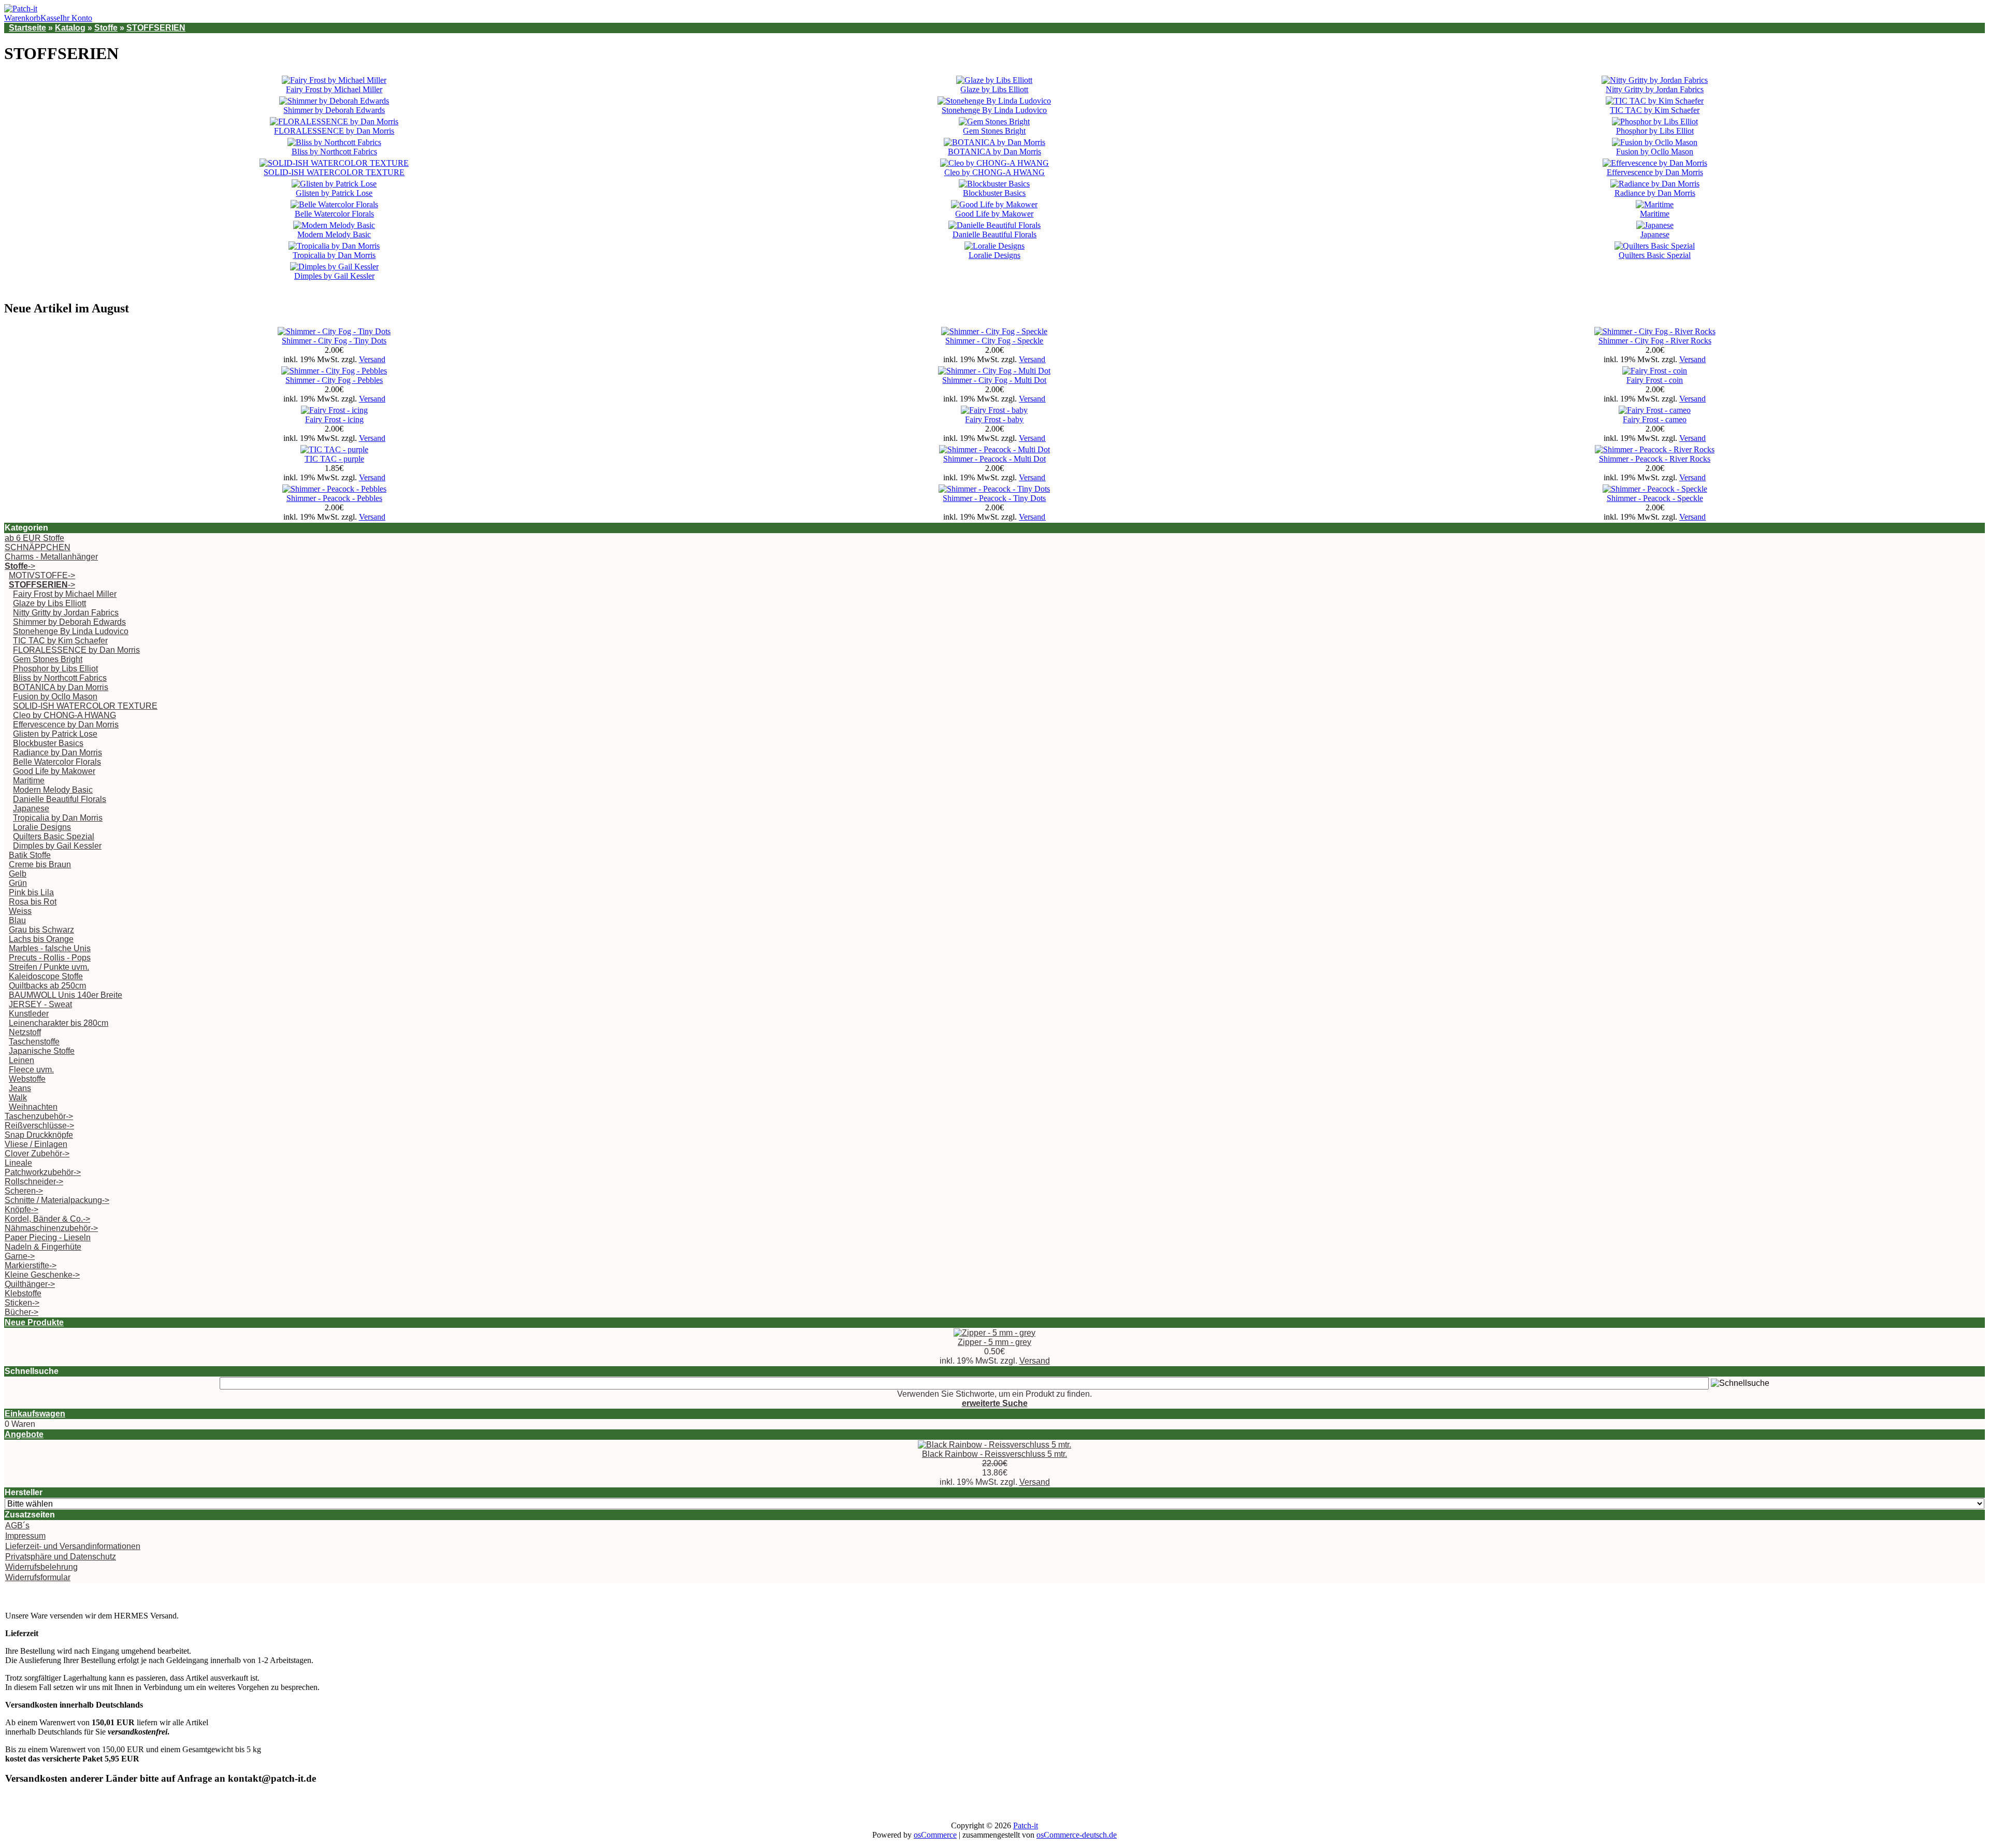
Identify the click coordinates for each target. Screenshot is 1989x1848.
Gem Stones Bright (994, 131)
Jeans (20, 1088)
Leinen (21, 1060)
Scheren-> (24, 1191)
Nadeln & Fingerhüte (43, 1247)
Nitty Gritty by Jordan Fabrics (1655, 89)
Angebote (24, 1434)
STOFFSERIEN (156, 28)
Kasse (50, 18)
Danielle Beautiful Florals (994, 234)
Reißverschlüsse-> (39, 1126)
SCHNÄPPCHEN (38, 547)
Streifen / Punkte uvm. (49, 967)
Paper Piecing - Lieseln (48, 1237)
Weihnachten (33, 1107)
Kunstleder (29, 1014)
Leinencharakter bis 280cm (59, 1023)
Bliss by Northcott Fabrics (334, 152)
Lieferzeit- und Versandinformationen (73, 1546)
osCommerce (935, 1835)
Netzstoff (25, 1032)
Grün (18, 883)
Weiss (20, 911)
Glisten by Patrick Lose (334, 193)
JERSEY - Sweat (40, 1004)
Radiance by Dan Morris (1655, 193)
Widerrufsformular (38, 1577)
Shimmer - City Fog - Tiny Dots (334, 341)
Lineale (18, 1163)
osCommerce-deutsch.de (1077, 1835)
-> (20, 566)
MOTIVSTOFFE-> (42, 575)
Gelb (18, 874)
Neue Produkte (34, 1322)
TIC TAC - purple (334, 459)
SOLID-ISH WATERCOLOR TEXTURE (334, 172)
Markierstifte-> (31, 1265)
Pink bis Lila (31, 892)
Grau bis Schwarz (41, 930)
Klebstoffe (23, 1293)
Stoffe (106, 28)
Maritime (1655, 214)
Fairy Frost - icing (334, 419)
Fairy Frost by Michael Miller (334, 89)
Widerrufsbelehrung (41, 1567)
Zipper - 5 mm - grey (994, 1342)
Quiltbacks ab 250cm (47, 986)
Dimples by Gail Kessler (334, 276)
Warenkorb (22, 18)
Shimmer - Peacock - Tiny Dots (994, 498)
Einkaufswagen (35, 1414)
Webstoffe (27, 1079)
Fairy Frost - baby (994, 419)
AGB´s (17, 1525)
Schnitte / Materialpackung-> (57, 1200)
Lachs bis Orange (41, 939)
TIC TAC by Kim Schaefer (1655, 110)
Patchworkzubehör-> (43, 1172)
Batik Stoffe (30, 855)
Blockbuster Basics (994, 193)
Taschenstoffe (34, 1042)
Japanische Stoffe (42, 1051)
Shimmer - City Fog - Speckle (994, 341)
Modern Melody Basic (334, 234)
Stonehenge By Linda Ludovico (994, 110)
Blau (17, 920)
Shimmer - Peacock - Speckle (1655, 498)
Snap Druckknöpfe (39, 1135)
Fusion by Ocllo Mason (1655, 152)
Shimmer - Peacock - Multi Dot (994, 459)
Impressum (25, 1536)
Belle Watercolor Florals (334, 214)
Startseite (27, 28)
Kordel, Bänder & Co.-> (47, 1219)
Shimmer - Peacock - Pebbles (334, 498)
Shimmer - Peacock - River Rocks (1655, 459)
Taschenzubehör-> (39, 1116)
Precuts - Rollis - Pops (50, 958)
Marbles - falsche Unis (50, 948)
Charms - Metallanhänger (51, 557)
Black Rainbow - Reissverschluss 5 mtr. (994, 1454)
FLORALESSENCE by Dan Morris (334, 131)
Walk (18, 1098)
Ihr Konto (76, 18)
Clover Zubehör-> (37, 1154)
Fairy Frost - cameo (1655, 419)
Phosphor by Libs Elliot (1655, 131)
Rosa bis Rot (33, 902)
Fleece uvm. (31, 1070)
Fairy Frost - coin (1655, 380)
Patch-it (1026, 1825)
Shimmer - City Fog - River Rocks (1655, 341)
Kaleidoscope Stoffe (46, 976)
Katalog (70, 28)
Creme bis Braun (40, 864)
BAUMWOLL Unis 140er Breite (66, 995)
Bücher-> (21, 1312)
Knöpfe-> (21, 1209)
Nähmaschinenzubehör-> (51, 1228)
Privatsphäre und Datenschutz (61, 1557)
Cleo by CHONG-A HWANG (994, 172)
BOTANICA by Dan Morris (994, 152)
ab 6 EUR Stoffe (34, 538)
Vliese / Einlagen (36, 1144)
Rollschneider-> (34, 1181)
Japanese (1655, 234)
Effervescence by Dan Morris (1655, 172)
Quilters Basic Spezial (1655, 255)
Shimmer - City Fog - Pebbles (334, 380)
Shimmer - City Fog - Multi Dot (994, 380)
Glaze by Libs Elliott (994, 89)
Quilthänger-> (30, 1284)
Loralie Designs (994, 255)
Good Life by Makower (994, 214)
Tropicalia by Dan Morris (334, 255)
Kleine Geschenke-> (42, 1275)
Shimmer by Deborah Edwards (334, 110)
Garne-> (20, 1256)
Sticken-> (22, 1303)
